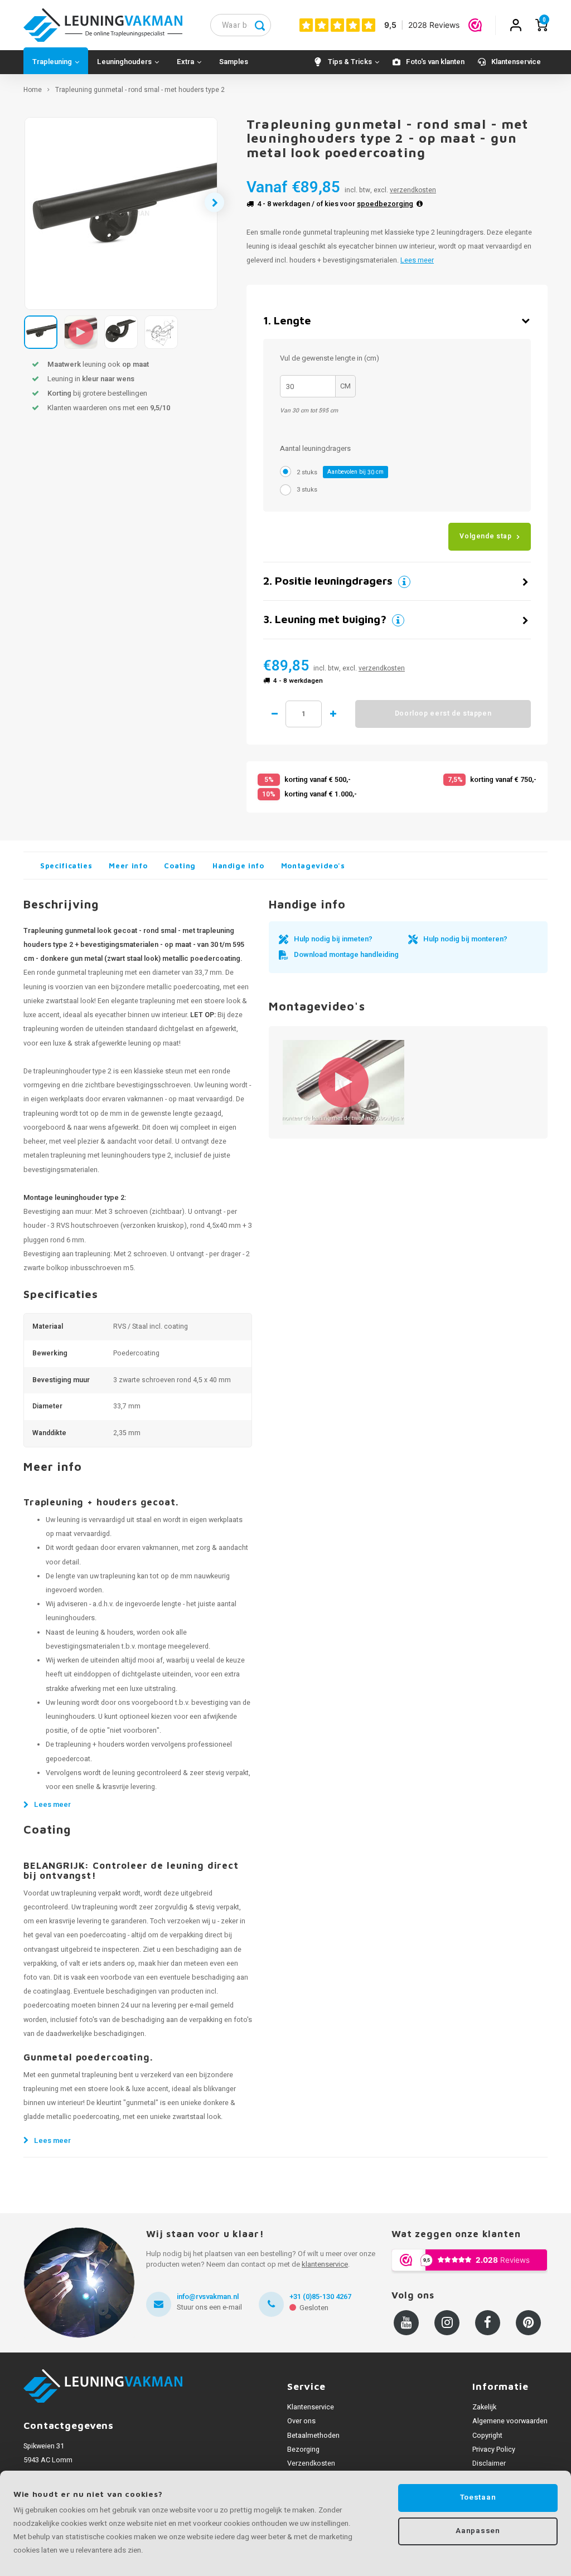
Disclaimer (489, 2463)
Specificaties (66, 866)
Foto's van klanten (435, 62)
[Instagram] (447, 2323)
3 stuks (307, 490)
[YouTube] (406, 2323)
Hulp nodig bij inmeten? (333, 939)
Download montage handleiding (346, 954)
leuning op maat (154, 1043)
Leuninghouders (124, 62)
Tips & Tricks (350, 62)
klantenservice (325, 2264)
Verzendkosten (311, 2463)
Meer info (128, 866)
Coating (180, 866)
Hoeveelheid (304, 714)
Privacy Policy (494, 2449)
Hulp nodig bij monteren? (465, 939)
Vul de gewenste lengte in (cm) (330, 358)
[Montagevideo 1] (343, 1083)
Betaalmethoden (313, 2436)
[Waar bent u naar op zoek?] (260, 25)
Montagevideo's (313, 866)
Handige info (238, 866)
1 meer (333, 714)
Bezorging (303, 2449)
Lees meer (417, 260)
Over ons (301, 2421)
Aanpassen (478, 2531)
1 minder (274, 714)
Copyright (487, 2436)
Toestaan (478, 2497)
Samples (234, 62)
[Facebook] (488, 2323)
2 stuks (340, 472)
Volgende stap (485, 536)
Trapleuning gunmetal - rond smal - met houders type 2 (140, 90)
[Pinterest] (528, 2323)
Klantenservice (516, 62)
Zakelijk (484, 2407)
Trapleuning (52, 62)
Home (33, 90)
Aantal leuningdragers (315, 448)
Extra (185, 62)
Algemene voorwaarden (510, 2421)
